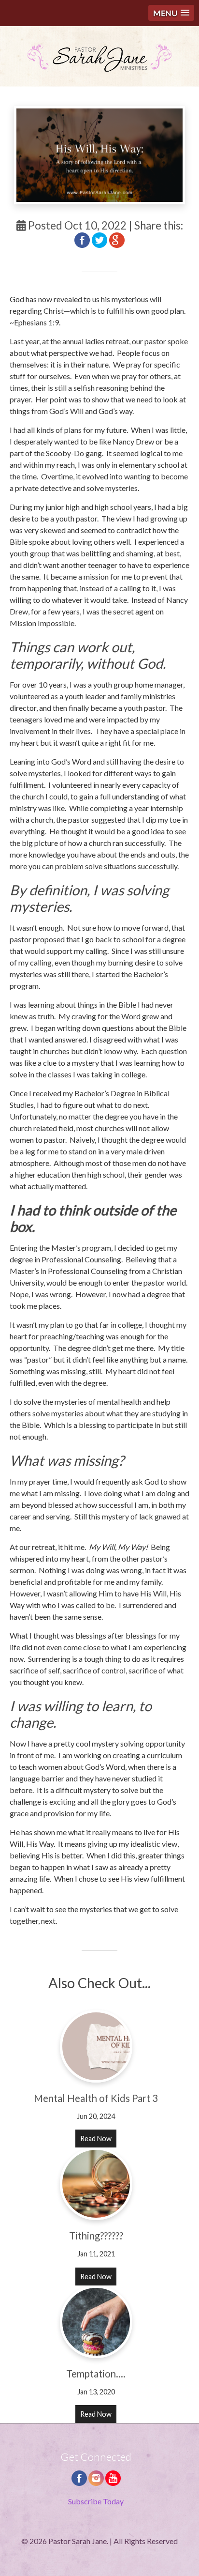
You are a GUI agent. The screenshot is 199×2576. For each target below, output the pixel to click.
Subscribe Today (96, 2501)
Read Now (96, 2139)
